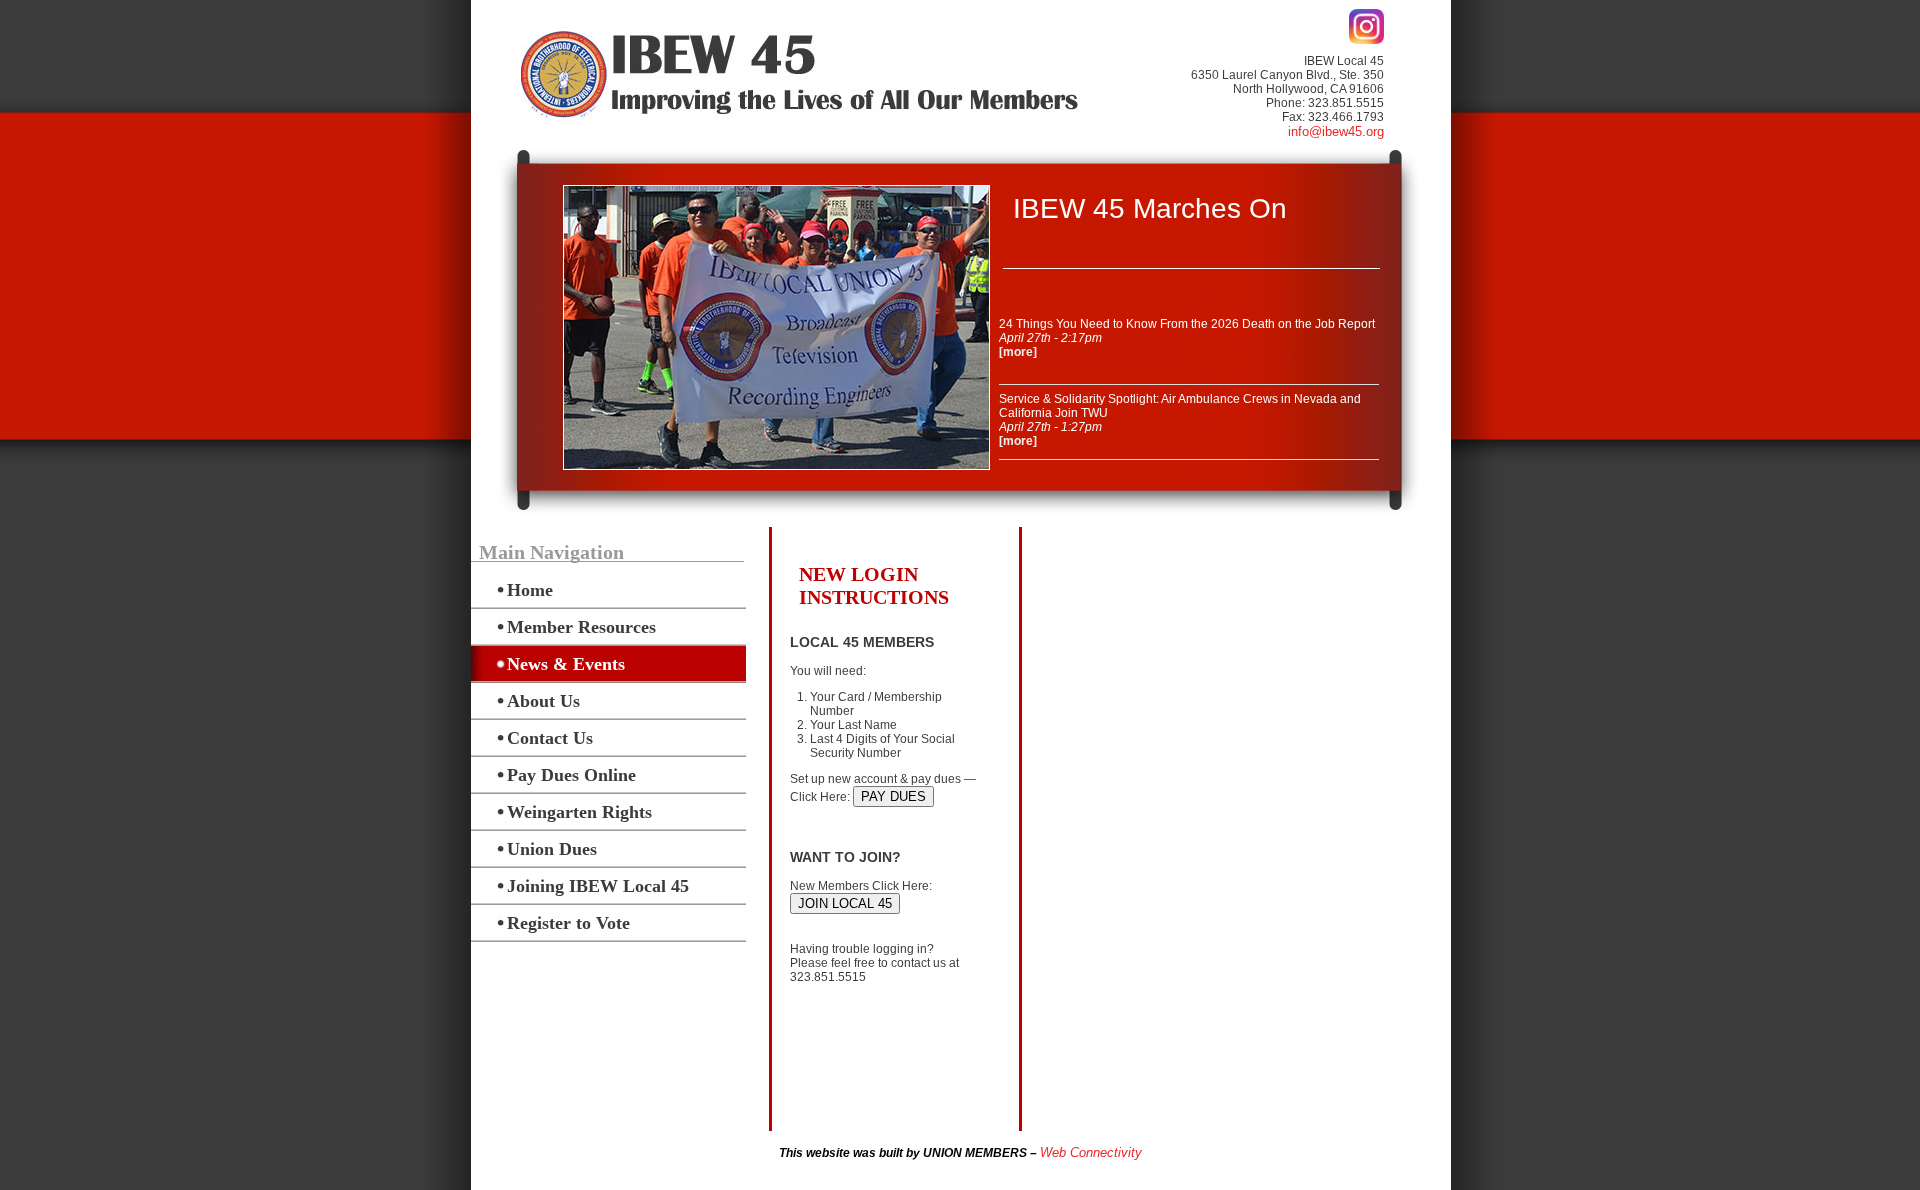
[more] (1018, 352)
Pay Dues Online (571, 775)
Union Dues (552, 849)
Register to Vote (568, 923)
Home (530, 590)
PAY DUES (893, 796)
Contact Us (550, 738)
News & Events (566, 664)
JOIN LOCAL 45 (845, 903)
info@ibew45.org (1336, 131)
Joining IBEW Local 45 (598, 886)
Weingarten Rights (579, 812)
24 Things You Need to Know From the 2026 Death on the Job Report (1187, 324)
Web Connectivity (1091, 1152)
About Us (543, 701)
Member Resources (581, 627)
